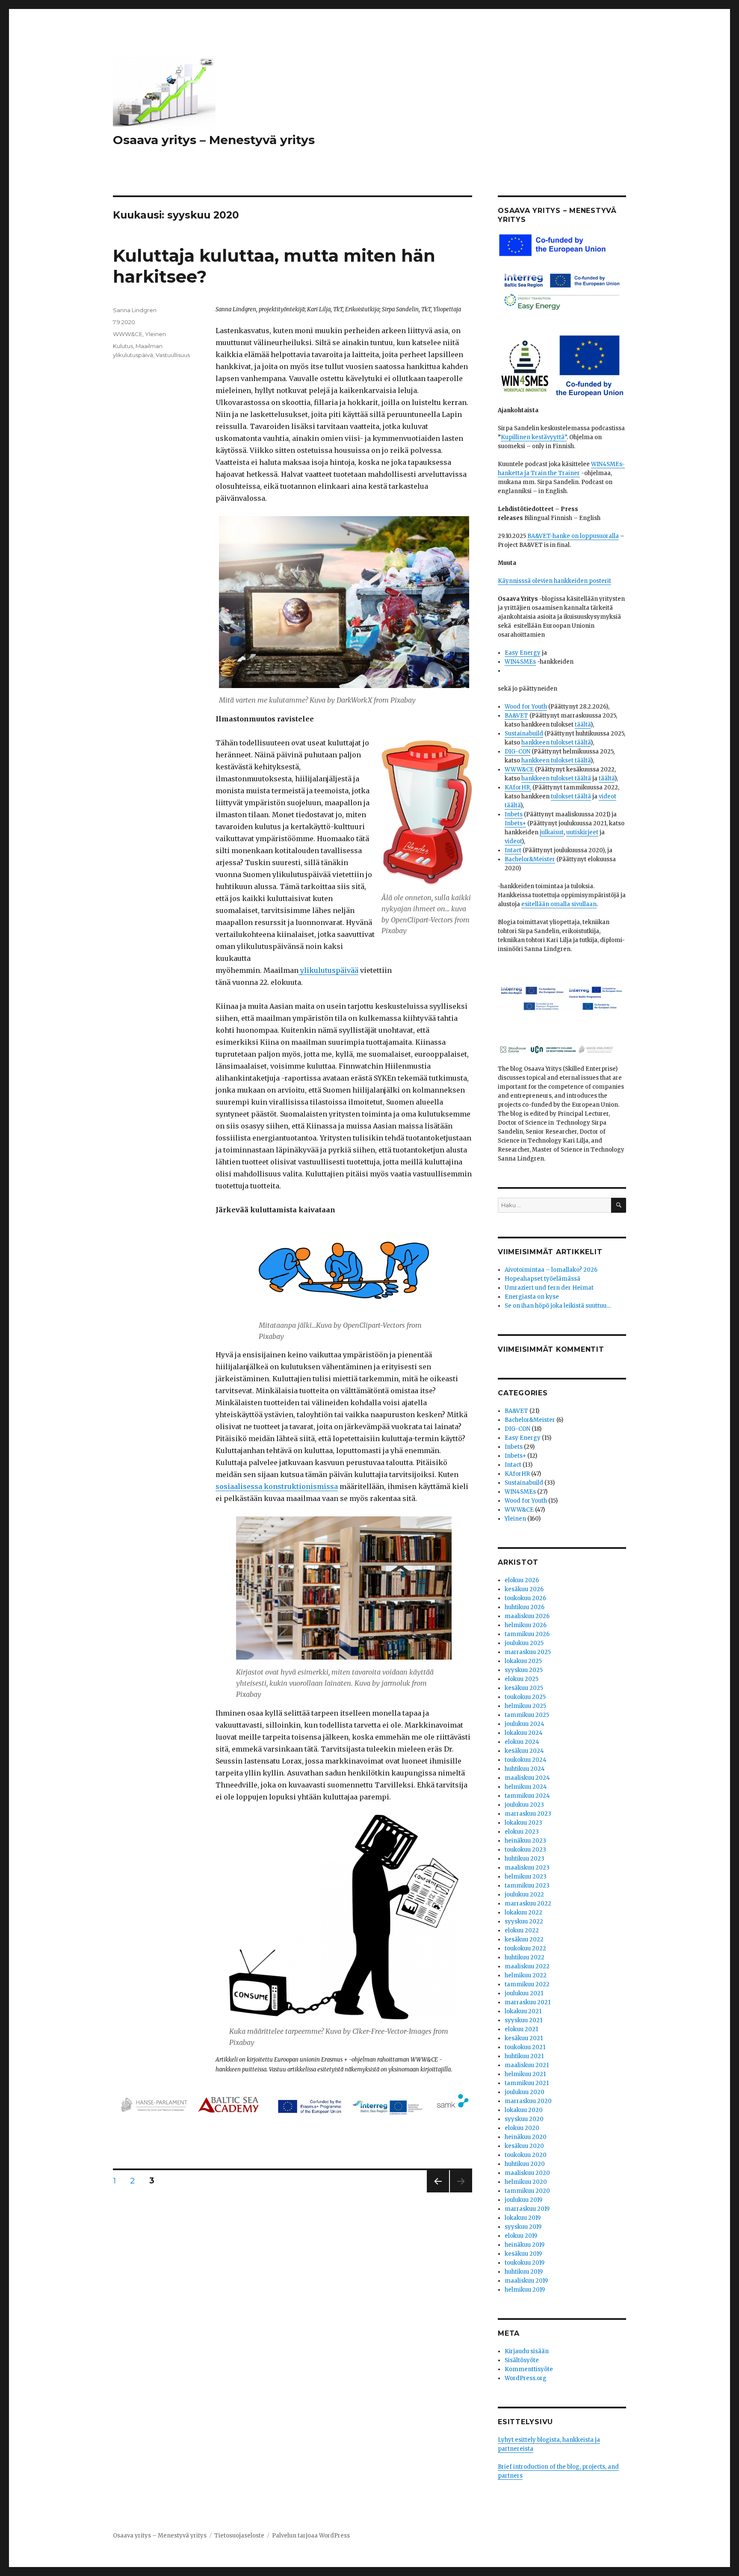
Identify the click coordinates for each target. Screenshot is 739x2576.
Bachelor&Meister (530, 859)
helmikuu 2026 (526, 1625)
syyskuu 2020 (524, 2119)
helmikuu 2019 (525, 2290)
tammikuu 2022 (527, 1984)
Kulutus (123, 346)
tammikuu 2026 (527, 1634)
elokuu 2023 (522, 1832)
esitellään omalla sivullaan (559, 904)
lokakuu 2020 (524, 2110)
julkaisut (552, 832)
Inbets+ (515, 823)
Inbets (514, 814)
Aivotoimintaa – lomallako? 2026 (551, 1270)
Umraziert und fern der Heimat (549, 1288)
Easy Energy (523, 653)
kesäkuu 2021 (524, 2038)
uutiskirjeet (582, 832)
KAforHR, (518, 787)
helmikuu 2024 (526, 1787)
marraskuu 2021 (528, 2002)
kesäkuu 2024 (524, 1751)
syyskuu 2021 (523, 2020)
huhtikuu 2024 (525, 1769)
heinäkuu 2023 (525, 1841)
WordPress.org (526, 2378)
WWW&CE (128, 334)
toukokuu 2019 (525, 2263)
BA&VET (516, 716)
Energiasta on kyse (532, 1297)
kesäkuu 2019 (523, 2254)
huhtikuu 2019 (524, 2272)
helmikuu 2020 (526, 2182)
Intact (513, 850)
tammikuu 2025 (527, 1715)
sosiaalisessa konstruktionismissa (277, 1486)
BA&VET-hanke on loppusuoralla (573, 536)
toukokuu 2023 (525, 1850)
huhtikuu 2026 (525, 1607)
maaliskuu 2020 (527, 2173)
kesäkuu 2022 (524, 1939)
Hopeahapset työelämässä (542, 1279)
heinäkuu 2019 (525, 2245)
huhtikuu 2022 (525, 1957)
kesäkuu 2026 (524, 1589)
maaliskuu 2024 (527, 1778)
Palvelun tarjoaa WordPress (311, 2536)
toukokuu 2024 (526, 1760)
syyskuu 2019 (523, 2227)
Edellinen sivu (438, 2192)
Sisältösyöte (522, 2360)
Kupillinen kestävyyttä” (534, 437)
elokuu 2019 (521, 2236)
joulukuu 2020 (525, 2092)
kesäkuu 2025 (524, 1688)
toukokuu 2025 (525, 1697)
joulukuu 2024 (525, 1724)
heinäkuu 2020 (526, 2137)
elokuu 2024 (522, 1742)
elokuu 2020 (522, 2128)
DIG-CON (517, 752)
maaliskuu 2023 (527, 1868)
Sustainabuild (524, 734)
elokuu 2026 (522, 1580)
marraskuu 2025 (528, 1652)
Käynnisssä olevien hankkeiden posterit (554, 581)
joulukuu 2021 (524, 1993)
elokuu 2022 (522, 1931)
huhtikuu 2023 (525, 1859)
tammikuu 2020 (527, 2191)
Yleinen (155, 334)
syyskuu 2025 (524, 1670)
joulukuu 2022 (524, 1895)
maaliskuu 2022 (527, 1966)
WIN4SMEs (520, 662)
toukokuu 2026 (525, 1598)
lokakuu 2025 (523, 1661)
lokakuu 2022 (523, 1913)
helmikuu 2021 (525, 2074)
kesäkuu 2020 (524, 2146)
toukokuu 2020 (526, 2155)
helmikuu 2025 (525, 1706)
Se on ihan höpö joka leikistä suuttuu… (558, 1306)
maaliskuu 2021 (527, 2065)
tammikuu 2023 (527, 1886)
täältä (583, 725)
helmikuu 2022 (526, 1975)
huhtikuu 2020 (525, 2164)
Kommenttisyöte (529, 2369)
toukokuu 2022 (525, 1948)
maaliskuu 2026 (527, 1616)
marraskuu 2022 (528, 1904)
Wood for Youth (526, 707)
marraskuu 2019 (527, 2209)
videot (513, 841)
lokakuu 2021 (523, 2011)
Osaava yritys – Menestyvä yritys (214, 140)
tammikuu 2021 (527, 2083)
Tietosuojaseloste (239, 2536)
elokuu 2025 (522, 1679)
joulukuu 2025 (524, 1643)
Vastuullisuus (173, 355)
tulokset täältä (571, 796)
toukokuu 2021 (525, 2047)
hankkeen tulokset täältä (556, 743)
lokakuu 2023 (523, 1823)
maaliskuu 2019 (526, 2281)
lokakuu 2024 (524, 1733)
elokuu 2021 (521, 2029)
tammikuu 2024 (527, 1796)
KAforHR (517, 1474)
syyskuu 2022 (524, 1922)
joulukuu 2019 (523, 2200)
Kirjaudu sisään (527, 2351)
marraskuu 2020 (528, 2101)
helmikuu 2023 (526, 1877)
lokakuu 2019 (523, 2218)
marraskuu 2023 (528, 1814)
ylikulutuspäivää (328, 970)
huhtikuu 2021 (524, 2056)
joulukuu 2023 (524, 1805)
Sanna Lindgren (135, 310)
